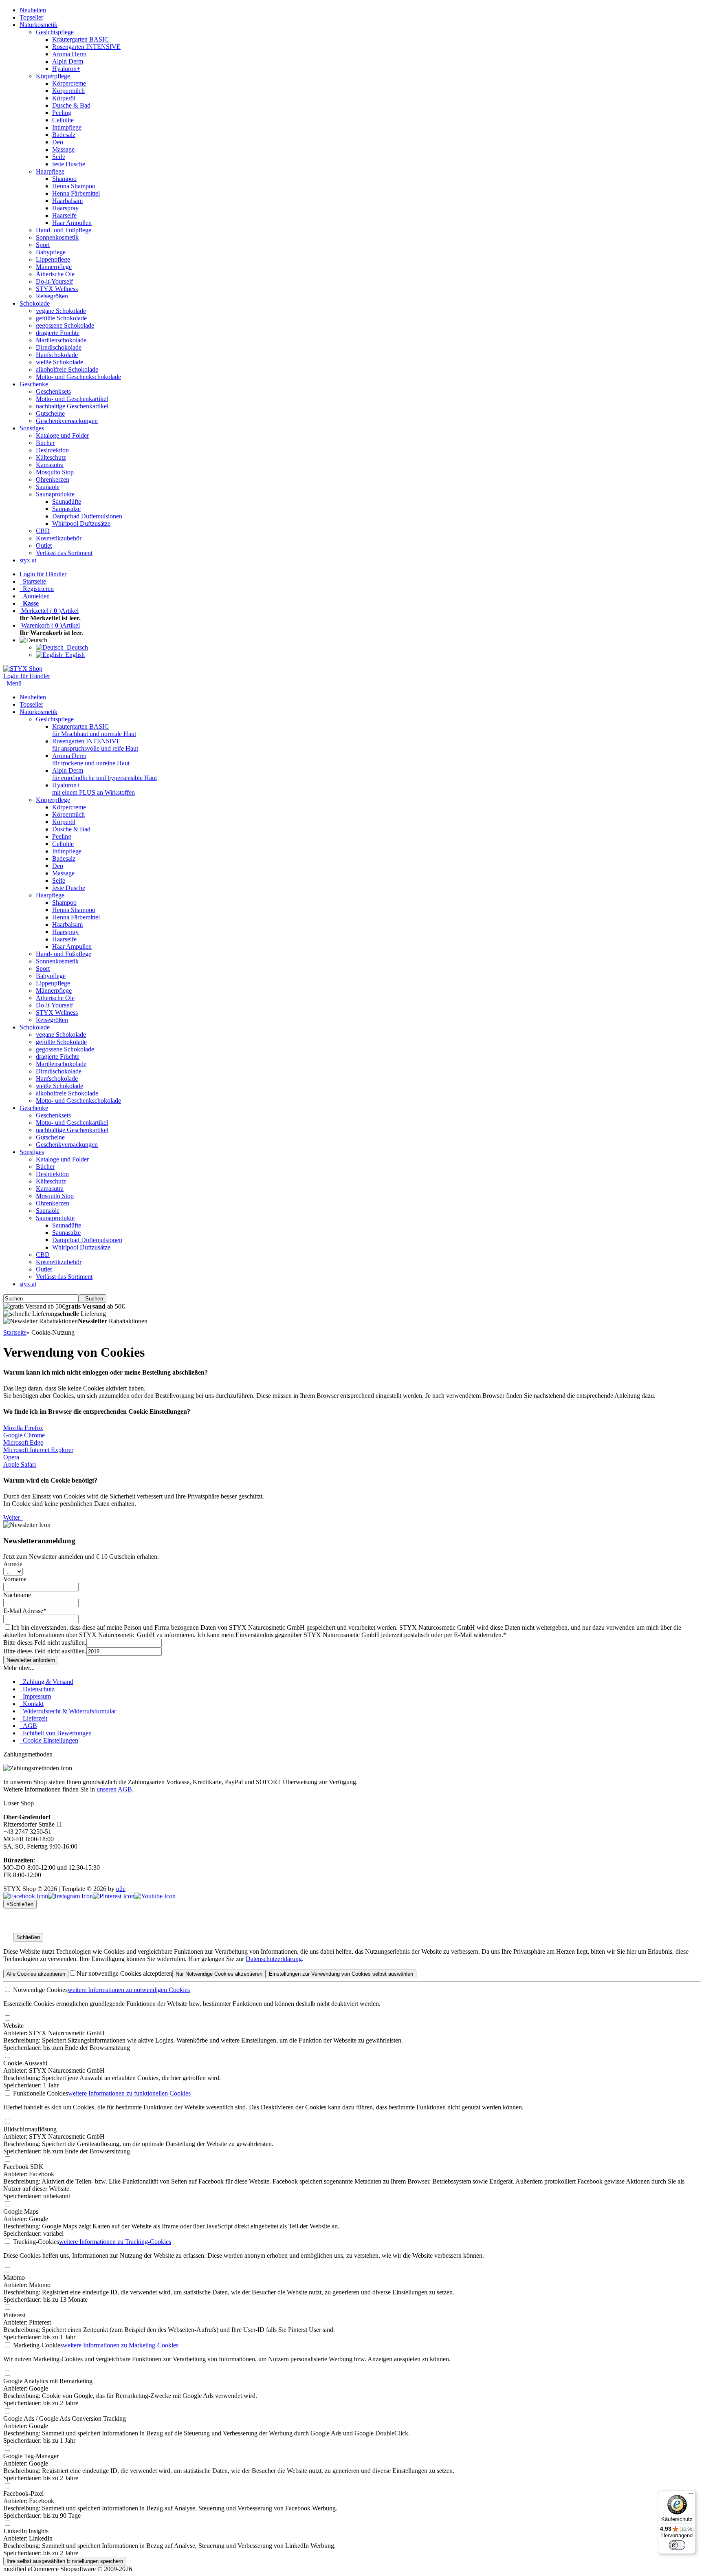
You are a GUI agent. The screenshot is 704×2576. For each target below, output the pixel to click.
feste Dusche (69, 164)
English (73, 655)
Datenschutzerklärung (274, 1959)
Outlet (44, 545)
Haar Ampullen (72, 223)
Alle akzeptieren (36, 1974)
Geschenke (34, 384)
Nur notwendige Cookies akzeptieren (124, 1973)
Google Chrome (24, 1435)
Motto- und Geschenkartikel (72, 399)
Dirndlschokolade (59, 347)
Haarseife (64, 215)
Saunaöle (48, 487)
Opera (11, 1457)
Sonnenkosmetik (57, 237)
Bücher (45, 443)
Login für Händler (43, 574)
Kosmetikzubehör (59, 538)
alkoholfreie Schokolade (67, 369)
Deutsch (76, 647)
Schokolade (35, 303)
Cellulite (63, 120)
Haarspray (65, 208)
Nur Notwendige (219, 1974)
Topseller (31, 17)
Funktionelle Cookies (40, 2093)
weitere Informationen (129, 1990)
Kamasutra (50, 465)
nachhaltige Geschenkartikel (72, 406)
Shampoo (64, 179)
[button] (35, 640)
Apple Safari (20, 1464)
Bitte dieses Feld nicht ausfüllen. (45, 1643)
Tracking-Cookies (35, 2242)
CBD (43, 531)
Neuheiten (33, 10)
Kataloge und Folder (62, 435)
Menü (14, 683)
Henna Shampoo (74, 186)
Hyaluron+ (66, 69)
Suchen (92, 1299)
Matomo (14, 2277)
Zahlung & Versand (46, 1682)
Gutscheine (50, 413)
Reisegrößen (52, 296)
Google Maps (21, 2211)
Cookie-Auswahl (25, 2063)
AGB (28, 1726)
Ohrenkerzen (53, 479)
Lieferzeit (33, 1718)
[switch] (677, 2545)
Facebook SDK (23, 2167)
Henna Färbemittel (76, 193)
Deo (58, 142)
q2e (121, 1889)
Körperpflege (53, 76)
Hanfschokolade (57, 355)
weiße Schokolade (59, 362)
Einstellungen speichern (65, 2561)
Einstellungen (341, 1974)
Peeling (62, 113)
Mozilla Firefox (23, 1428)
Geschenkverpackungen (67, 421)
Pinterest (14, 2315)
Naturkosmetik (38, 25)
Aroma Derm (69, 54)
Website (13, 2026)
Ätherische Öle (55, 274)
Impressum (35, 1696)
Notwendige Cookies (40, 1990)
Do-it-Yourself (54, 281)
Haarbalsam (67, 201)
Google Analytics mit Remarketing (48, 2381)
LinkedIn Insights (26, 2531)
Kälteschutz (51, 457)
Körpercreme (69, 83)
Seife (59, 157)
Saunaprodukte (55, 494)
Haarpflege (50, 171)
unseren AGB (114, 1789)
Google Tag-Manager (31, 2456)
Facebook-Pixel (23, 2493)
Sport (43, 245)
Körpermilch (68, 91)
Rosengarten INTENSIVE (86, 47)
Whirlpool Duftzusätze (81, 523)
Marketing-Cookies (37, 2345)
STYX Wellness (57, 289)
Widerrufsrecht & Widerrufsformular (68, 1711)
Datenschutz (37, 1689)
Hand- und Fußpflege (64, 230)
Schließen (28, 1937)
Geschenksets (53, 391)
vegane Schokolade (61, 311)
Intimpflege (67, 127)
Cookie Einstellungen (49, 1740)
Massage (63, 149)
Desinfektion (52, 450)
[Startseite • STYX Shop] (23, 669)
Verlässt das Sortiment (64, 553)
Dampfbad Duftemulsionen (87, 516)
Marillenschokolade (61, 340)
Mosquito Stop (55, 472)
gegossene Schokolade (65, 325)
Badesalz (64, 135)
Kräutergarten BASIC (80, 39)
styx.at (28, 560)
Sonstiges (32, 428)
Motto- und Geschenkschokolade (78, 377)
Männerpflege (54, 267)
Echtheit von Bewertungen (56, 1733)
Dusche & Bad (71, 105)
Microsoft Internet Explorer (38, 1450)
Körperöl (64, 98)
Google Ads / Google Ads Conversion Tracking (65, 2418)
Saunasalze (66, 509)
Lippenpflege (53, 259)
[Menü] (691, 2495)
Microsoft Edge (23, 1442)
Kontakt (32, 1704)
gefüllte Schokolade (61, 318)
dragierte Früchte (58, 333)
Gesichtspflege (55, 32)
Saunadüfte (67, 501)
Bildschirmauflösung (30, 2129)
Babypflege (51, 252)
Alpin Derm (68, 61)
